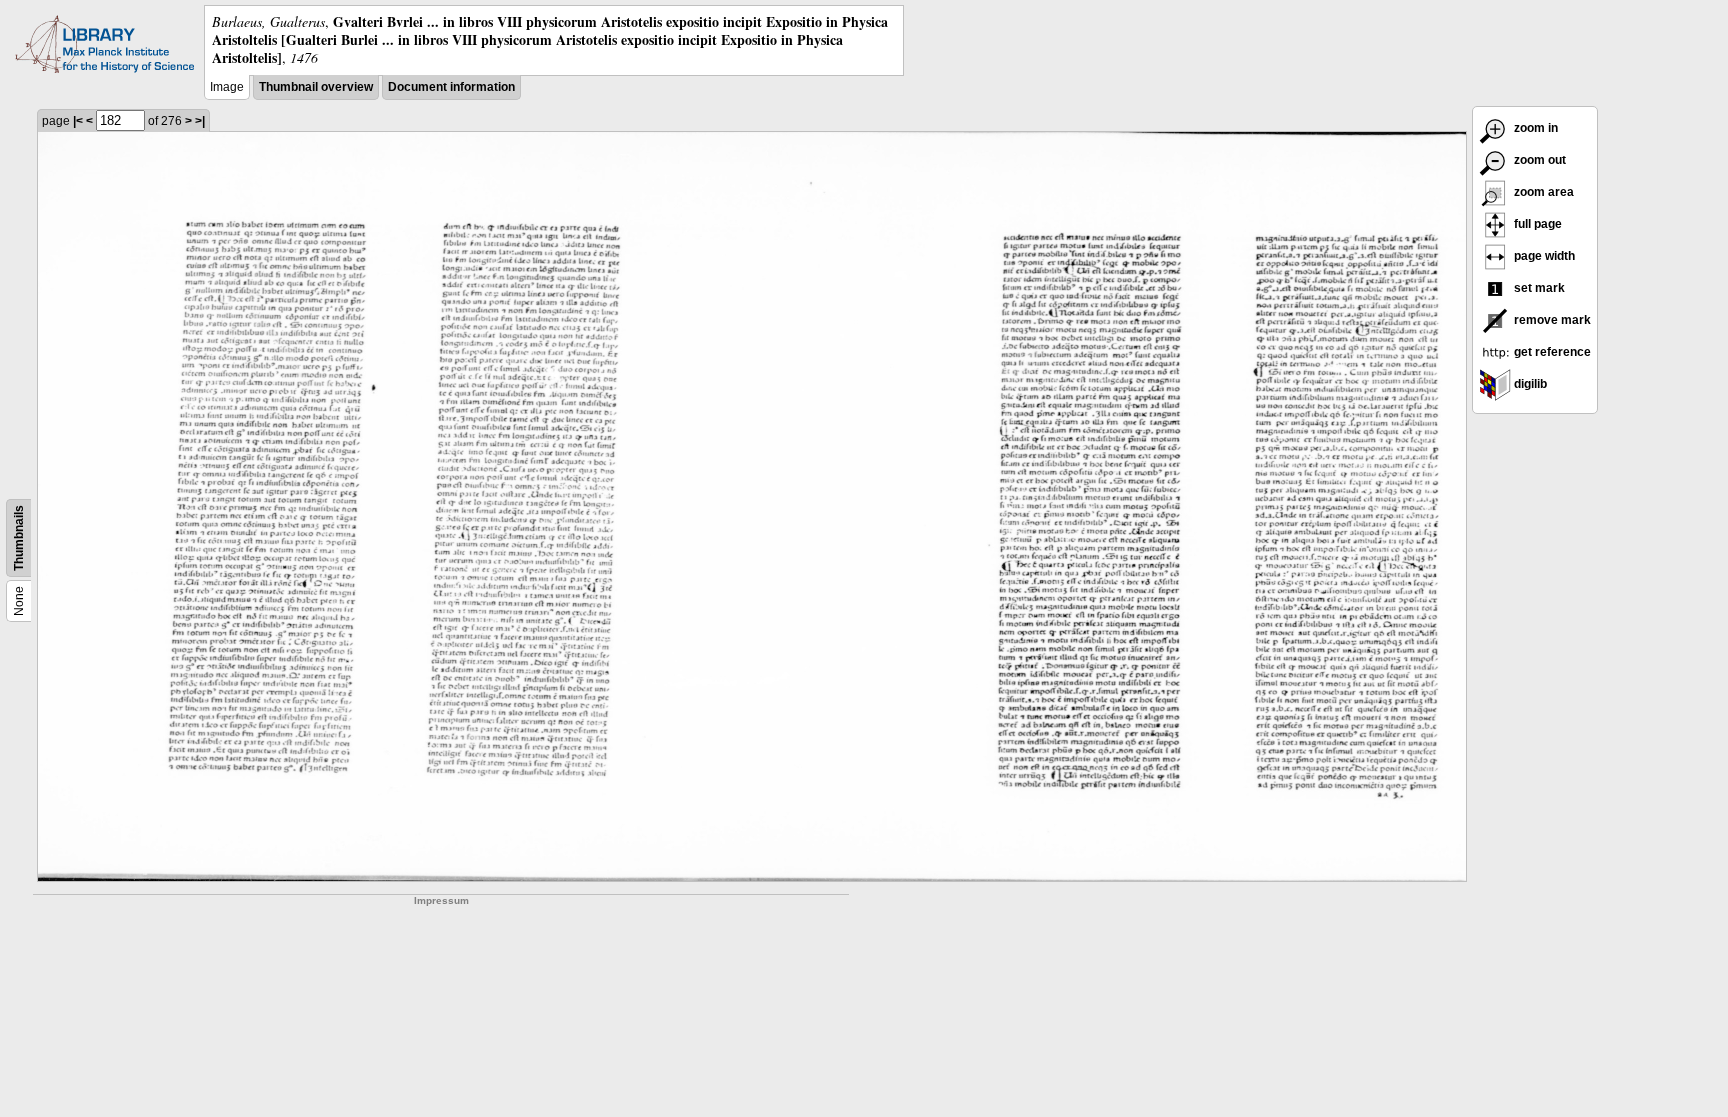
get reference (1551, 352)
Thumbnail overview (316, 87)
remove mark (1551, 320)
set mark (1538, 288)
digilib (1529, 384)
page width (1543, 256)
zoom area (1542, 192)
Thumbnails (19, 538)
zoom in (1534, 128)
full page (1536, 224)
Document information (451, 87)
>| (200, 121)
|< (78, 121)
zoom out (1538, 160)
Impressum (441, 900)
